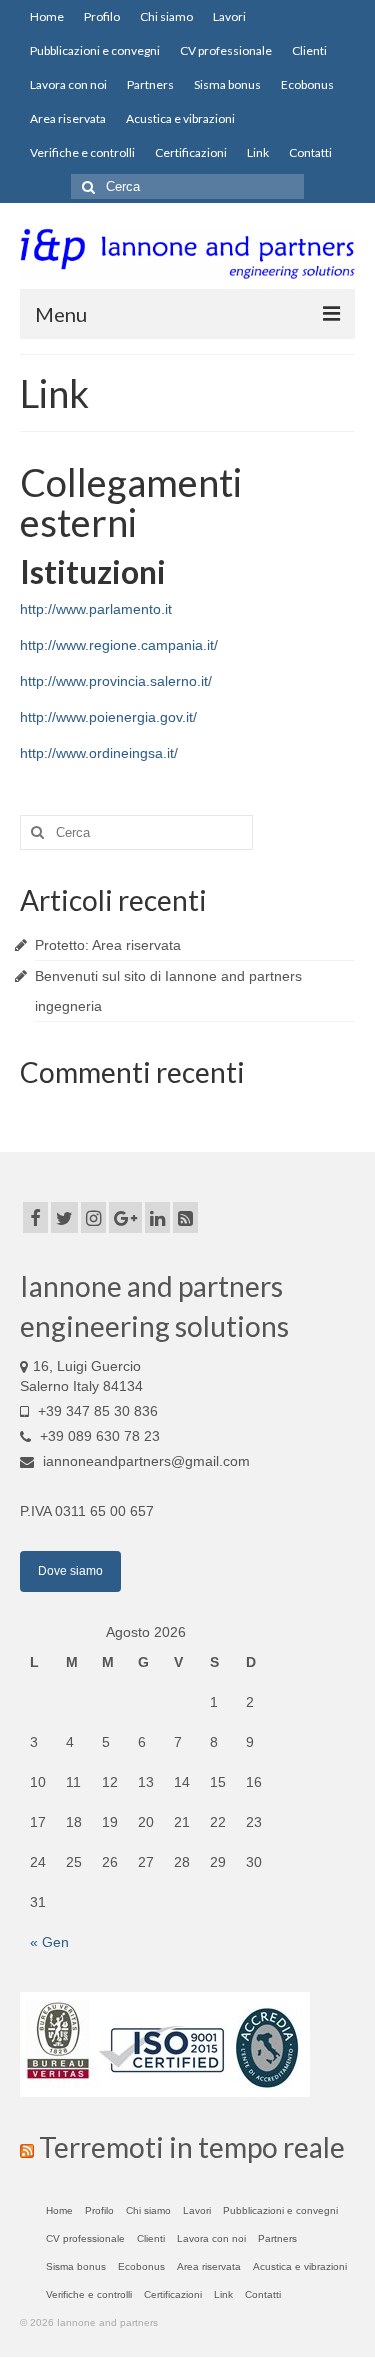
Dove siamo (70, 1571)
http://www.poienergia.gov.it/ (108, 717)
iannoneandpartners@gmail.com (144, 1461)
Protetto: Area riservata (108, 945)
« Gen (49, 1942)
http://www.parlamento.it (96, 609)
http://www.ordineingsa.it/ (99, 753)
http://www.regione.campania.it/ (119, 645)
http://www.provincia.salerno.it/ (116, 681)
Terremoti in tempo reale (192, 2147)
